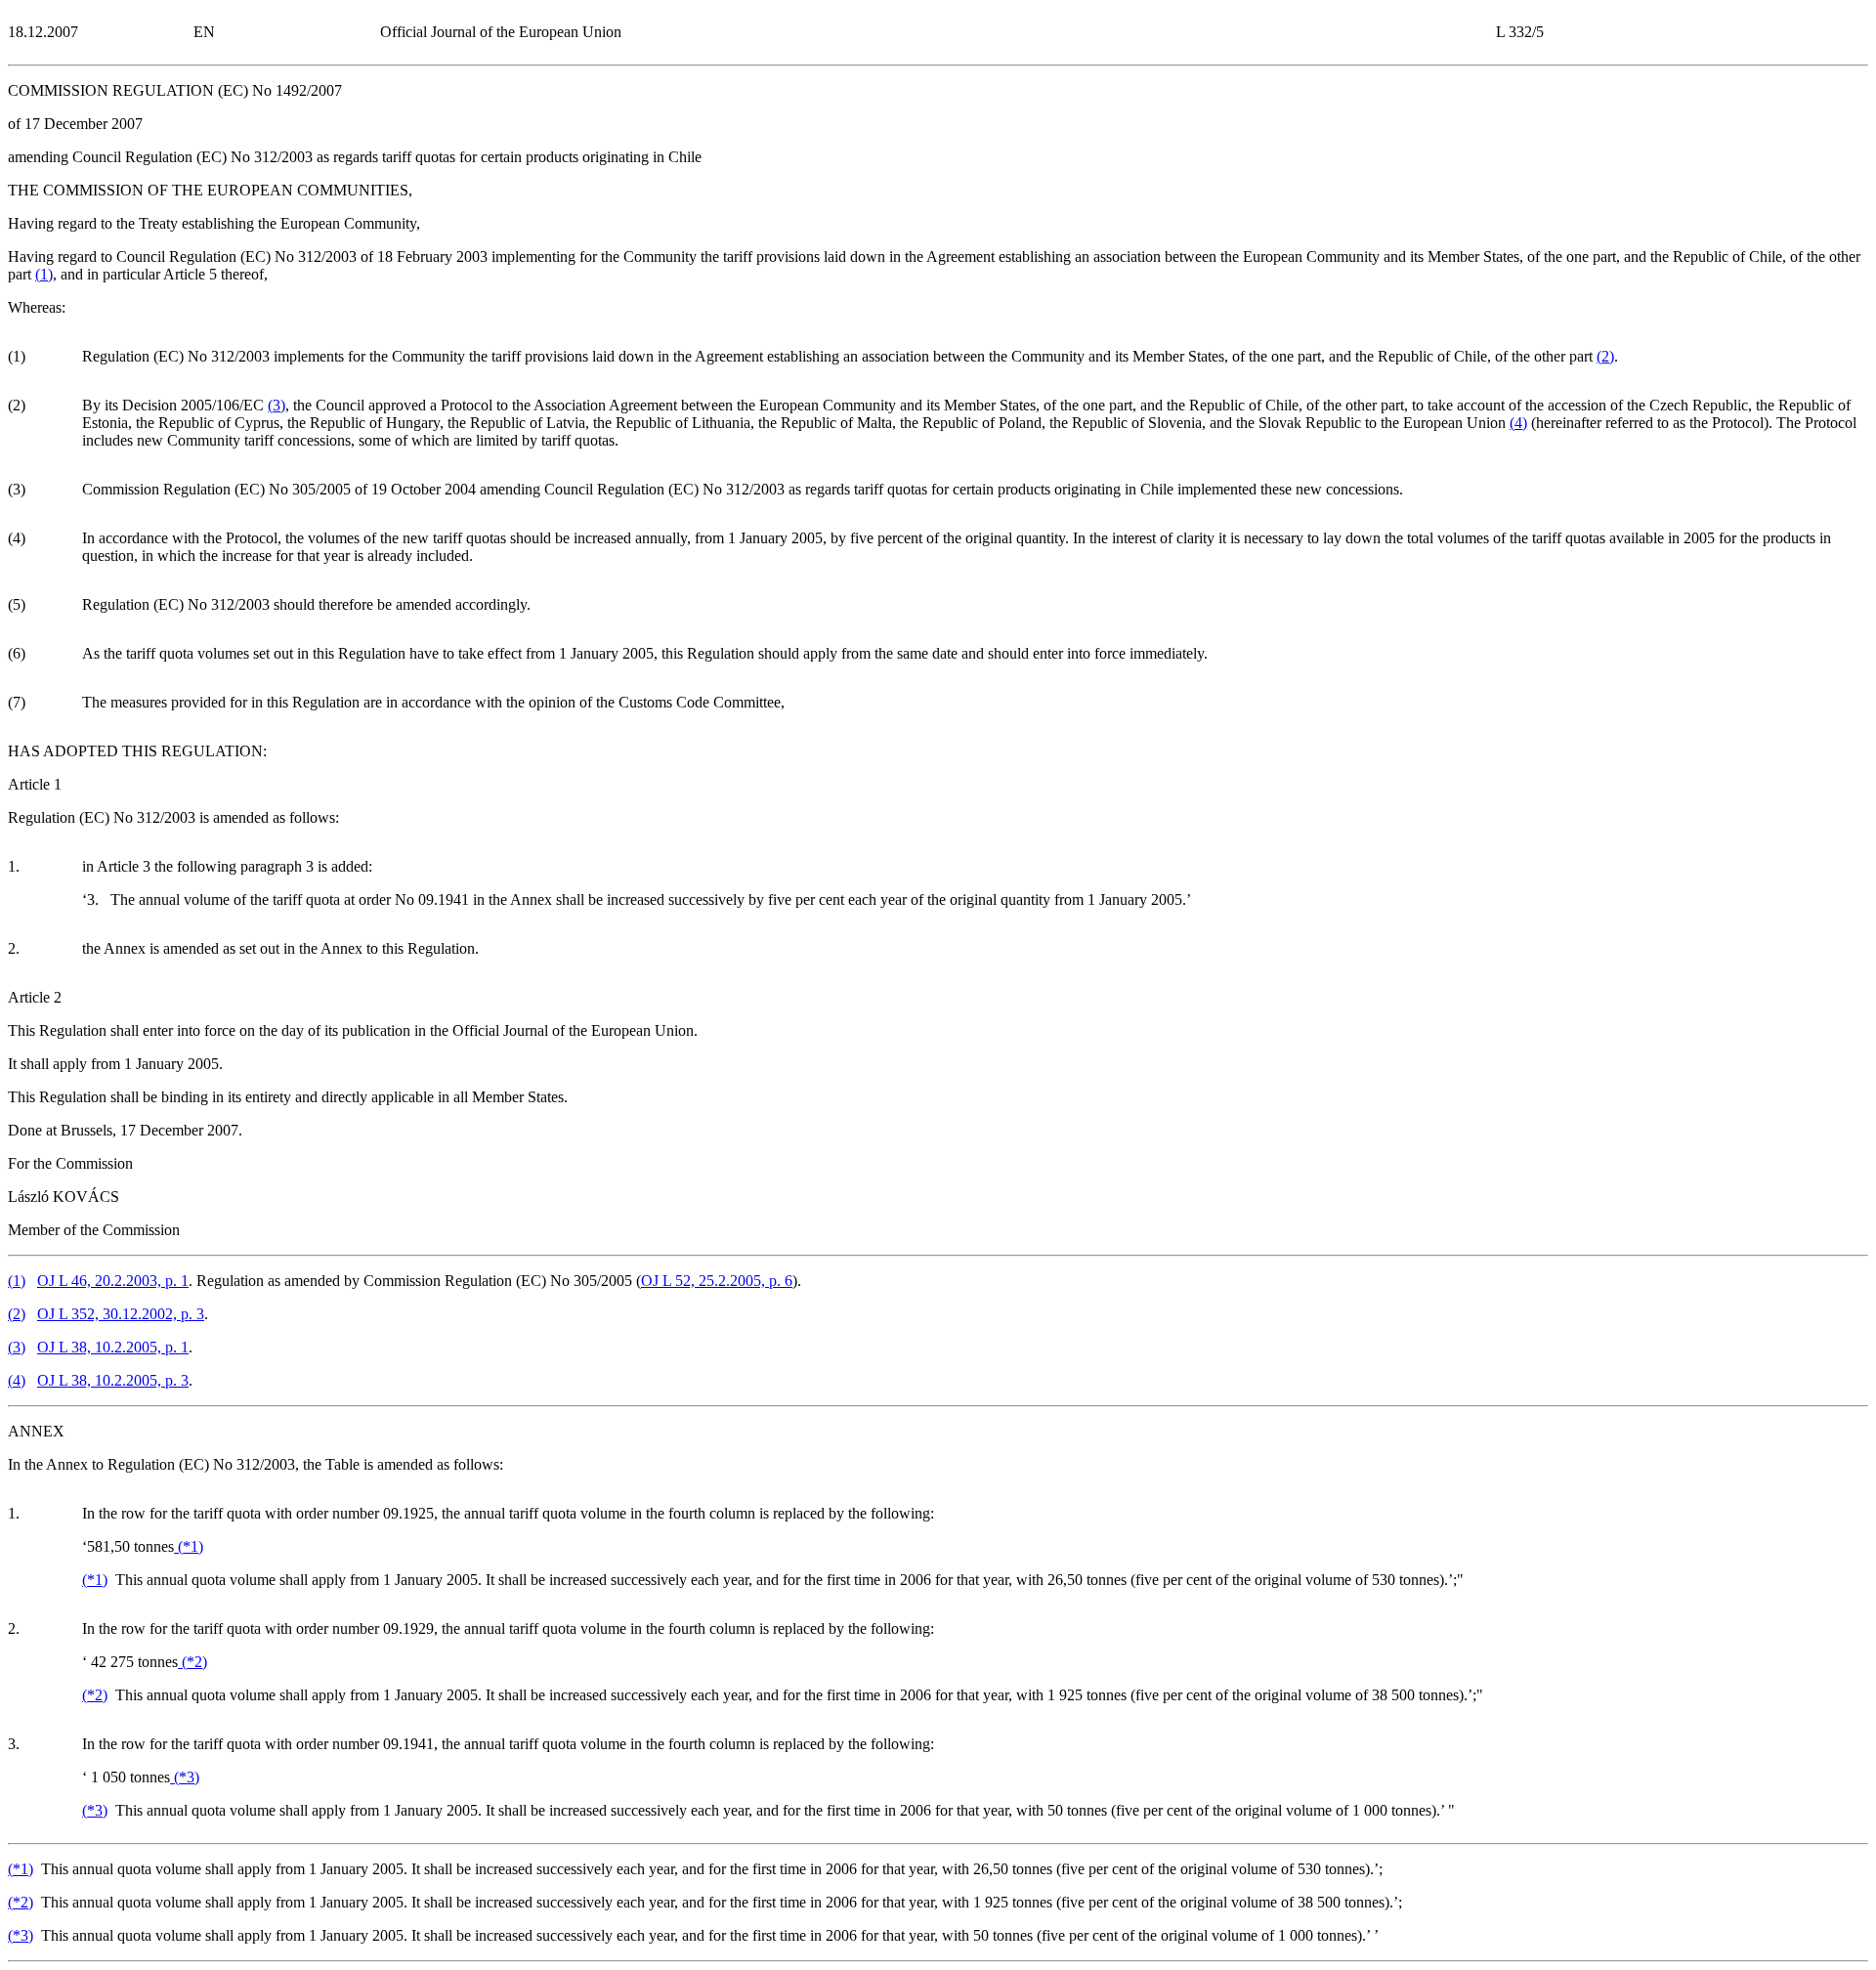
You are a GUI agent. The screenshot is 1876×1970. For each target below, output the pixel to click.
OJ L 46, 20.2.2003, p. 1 (113, 1281)
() (44, 274)
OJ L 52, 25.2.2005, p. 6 (717, 1281)
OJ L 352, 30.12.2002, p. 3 (121, 1314)
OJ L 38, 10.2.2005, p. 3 (113, 1380)
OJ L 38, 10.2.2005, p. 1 (113, 1347)
